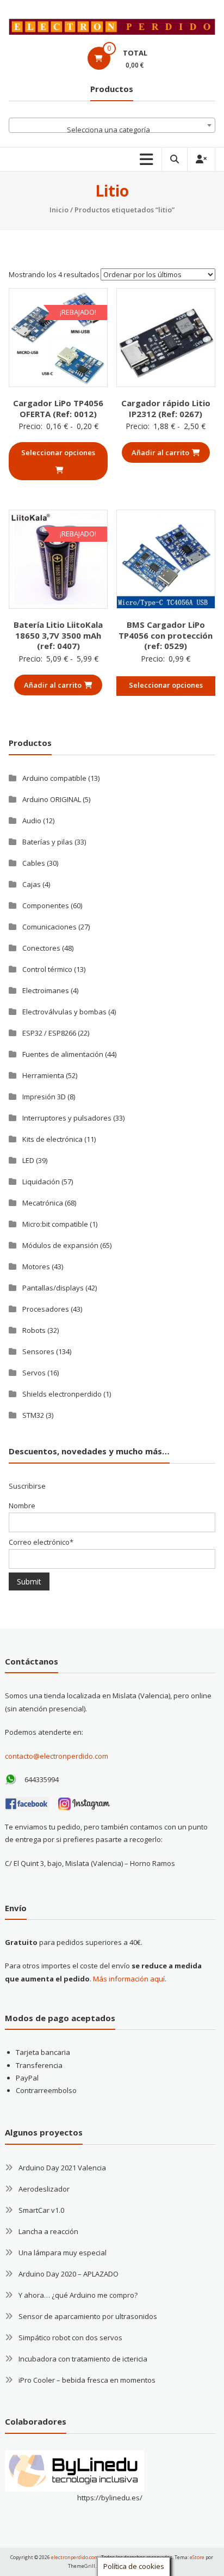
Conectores (41, 948)
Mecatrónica (43, 1203)
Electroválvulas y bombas (64, 1012)
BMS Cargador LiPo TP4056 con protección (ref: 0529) (166, 635)
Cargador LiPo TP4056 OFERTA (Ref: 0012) (58, 408)
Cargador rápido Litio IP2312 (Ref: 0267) (166, 408)
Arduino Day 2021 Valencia (62, 2168)
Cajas (32, 884)
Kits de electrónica (52, 1139)
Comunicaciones (49, 927)
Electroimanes (46, 990)
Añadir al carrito (160, 452)
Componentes (46, 905)
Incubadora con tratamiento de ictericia (83, 2359)
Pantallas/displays (53, 1288)
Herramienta (43, 1075)
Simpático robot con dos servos (70, 2338)
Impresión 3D (44, 1097)
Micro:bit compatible (55, 1224)
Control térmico (47, 969)
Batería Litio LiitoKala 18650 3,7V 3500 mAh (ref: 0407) (58, 635)
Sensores (38, 1351)
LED (28, 1160)
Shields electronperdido (62, 1394)
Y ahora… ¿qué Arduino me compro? (78, 2295)
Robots (34, 1330)
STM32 (33, 1415)
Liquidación (41, 1182)
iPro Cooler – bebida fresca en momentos (87, 2380)
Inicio (59, 210)
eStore (197, 2557)
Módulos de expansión (60, 1245)
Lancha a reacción (48, 2231)
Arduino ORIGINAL (52, 799)
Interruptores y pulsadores (67, 1118)
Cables (34, 863)
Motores (36, 1266)
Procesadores (46, 1309)
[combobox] (112, 125)
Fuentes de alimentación (63, 1054)
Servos (34, 1373)
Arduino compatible (54, 778)
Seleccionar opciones (58, 452)
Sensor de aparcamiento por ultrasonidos (88, 2316)
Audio (32, 821)
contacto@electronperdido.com (57, 1756)
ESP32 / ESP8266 (49, 1033)
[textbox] (112, 129)
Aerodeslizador (44, 2189)
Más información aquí (129, 1979)
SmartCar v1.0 (41, 2210)
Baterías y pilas (48, 842)
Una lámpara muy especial (63, 2253)
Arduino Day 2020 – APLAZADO (69, 2274)
